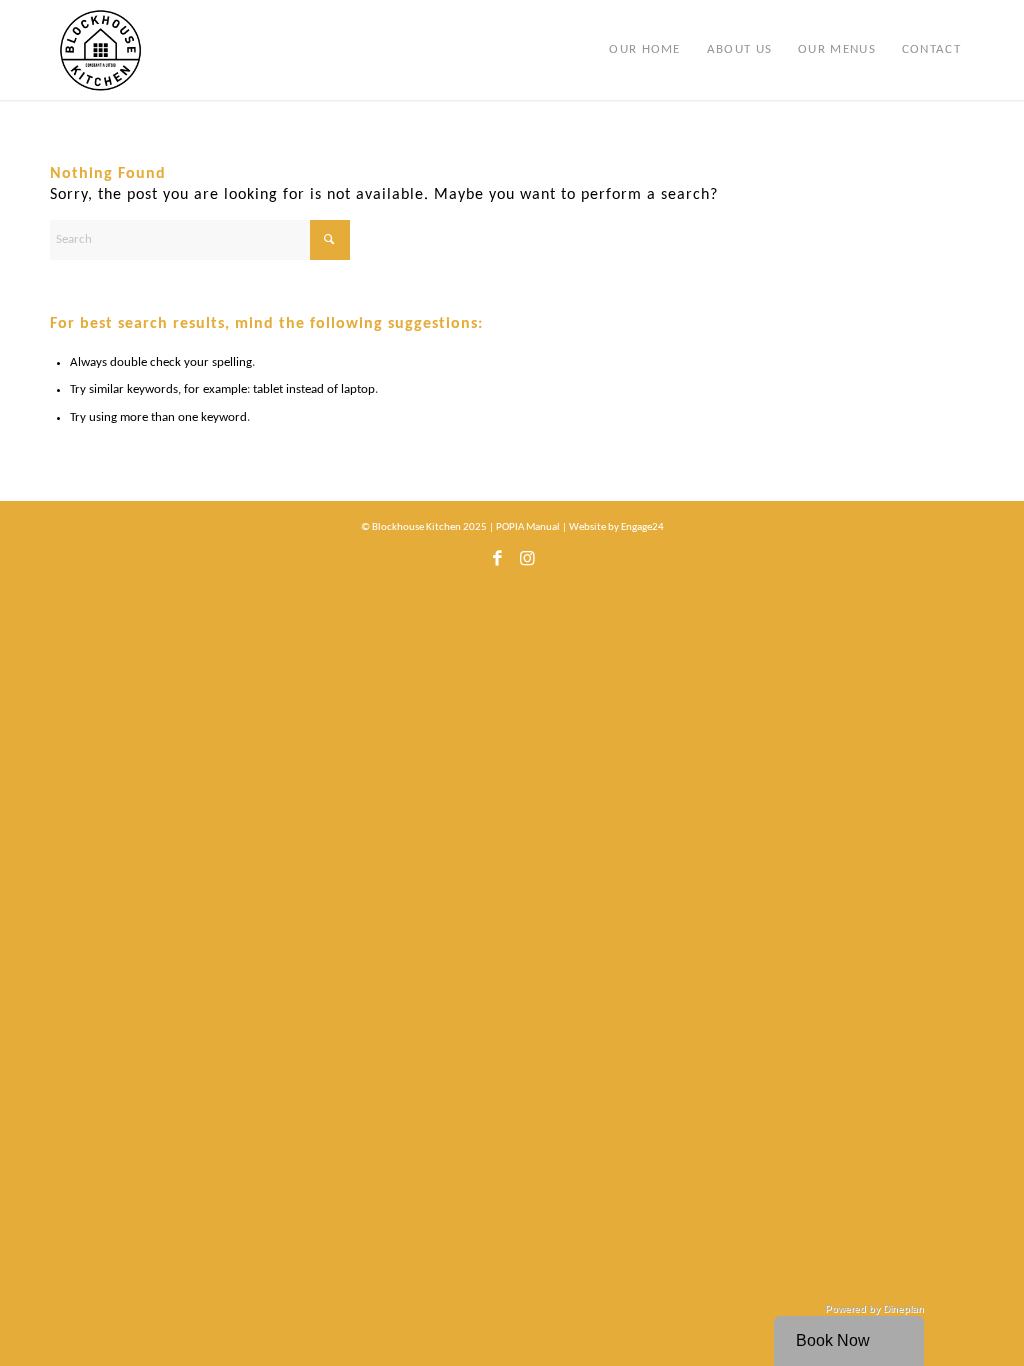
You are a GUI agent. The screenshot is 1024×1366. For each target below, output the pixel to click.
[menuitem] (644, 50)
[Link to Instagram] (527, 564)
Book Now (833, 1340)
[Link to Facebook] (497, 564)
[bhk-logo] (100, 50)
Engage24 (642, 527)
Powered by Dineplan (874, 1308)
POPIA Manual (528, 527)
